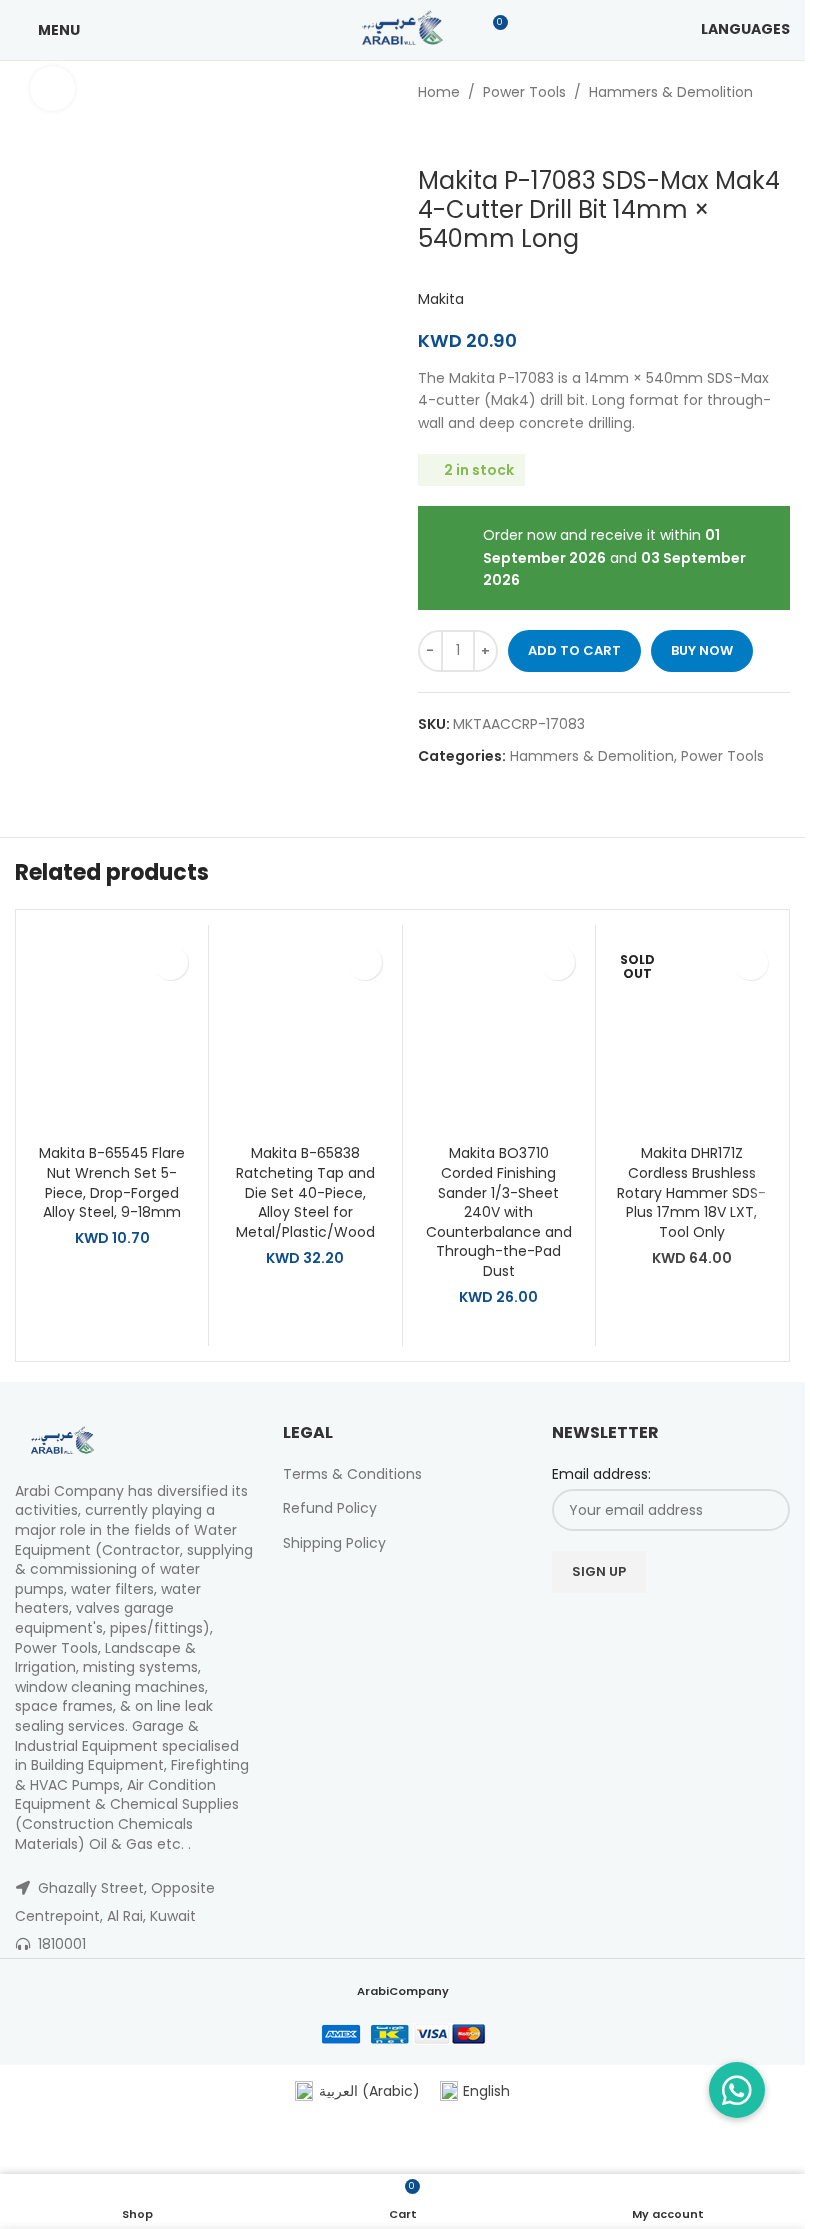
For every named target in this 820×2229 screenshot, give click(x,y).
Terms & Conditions (352, 1474)
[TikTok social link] (759, 1627)
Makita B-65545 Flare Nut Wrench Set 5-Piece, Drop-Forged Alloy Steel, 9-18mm (112, 1182)
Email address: (601, 1474)
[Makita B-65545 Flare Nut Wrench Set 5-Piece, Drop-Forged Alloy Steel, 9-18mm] (112, 1035)
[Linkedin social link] (683, 1627)
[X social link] (607, 1627)
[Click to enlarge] (52, 88)
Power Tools (524, 92)
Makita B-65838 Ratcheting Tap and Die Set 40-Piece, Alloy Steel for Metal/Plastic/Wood (305, 1192)
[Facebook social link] (582, 1627)
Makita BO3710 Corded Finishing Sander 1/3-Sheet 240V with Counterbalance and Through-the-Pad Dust (499, 1212)
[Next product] (478, 135)
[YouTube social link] (658, 1627)
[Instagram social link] (632, 1627)
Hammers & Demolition (671, 92)
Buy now (702, 650)
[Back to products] (454, 135)
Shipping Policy (334, 1543)
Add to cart (574, 650)
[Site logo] (402, 29)
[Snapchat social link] (733, 1627)
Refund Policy (330, 1508)
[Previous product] (430, 135)
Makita (441, 299)
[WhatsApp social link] (708, 1627)
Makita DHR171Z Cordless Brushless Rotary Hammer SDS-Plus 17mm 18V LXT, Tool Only (691, 1192)
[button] (170, 962)
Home (439, 92)
